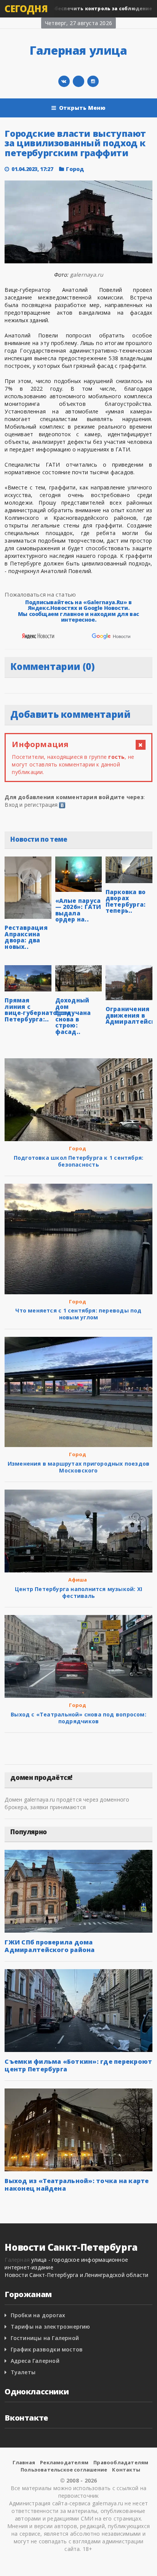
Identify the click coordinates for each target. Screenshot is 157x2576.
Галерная (17, 2260)
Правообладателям (121, 2462)
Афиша (78, 1580)
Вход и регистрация (31, 805)
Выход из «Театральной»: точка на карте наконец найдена (77, 2185)
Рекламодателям (64, 2462)
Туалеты (23, 2372)
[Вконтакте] (64, 81)
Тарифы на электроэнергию (50, 2327)
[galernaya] (93, 81)
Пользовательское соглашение (64, 2470)
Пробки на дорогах (38, 2315)
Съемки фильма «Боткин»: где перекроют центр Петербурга (78, 2065)
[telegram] (78, 81)
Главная (24, 2462)
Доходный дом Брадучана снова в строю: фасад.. (73, 1016)
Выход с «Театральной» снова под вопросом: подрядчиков (78, 1718)
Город (75, 169)
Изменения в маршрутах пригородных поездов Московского (79, 1467)
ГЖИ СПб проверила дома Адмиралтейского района (50, 1946)
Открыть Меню (83, 108)
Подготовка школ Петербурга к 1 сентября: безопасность (78, 1161)
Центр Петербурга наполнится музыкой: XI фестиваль (78, 1592)
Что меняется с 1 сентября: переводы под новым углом (78, 1314)
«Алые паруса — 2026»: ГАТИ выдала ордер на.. (78, 910)
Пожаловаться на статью (40, 594)
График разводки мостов (47, 2349)
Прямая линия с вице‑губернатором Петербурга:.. (37, 1010)
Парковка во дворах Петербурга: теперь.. (126, 901)
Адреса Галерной (35, 2361)
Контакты (126, 2470)
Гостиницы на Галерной (45, 2338)
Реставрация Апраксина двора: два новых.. (26, 937)
